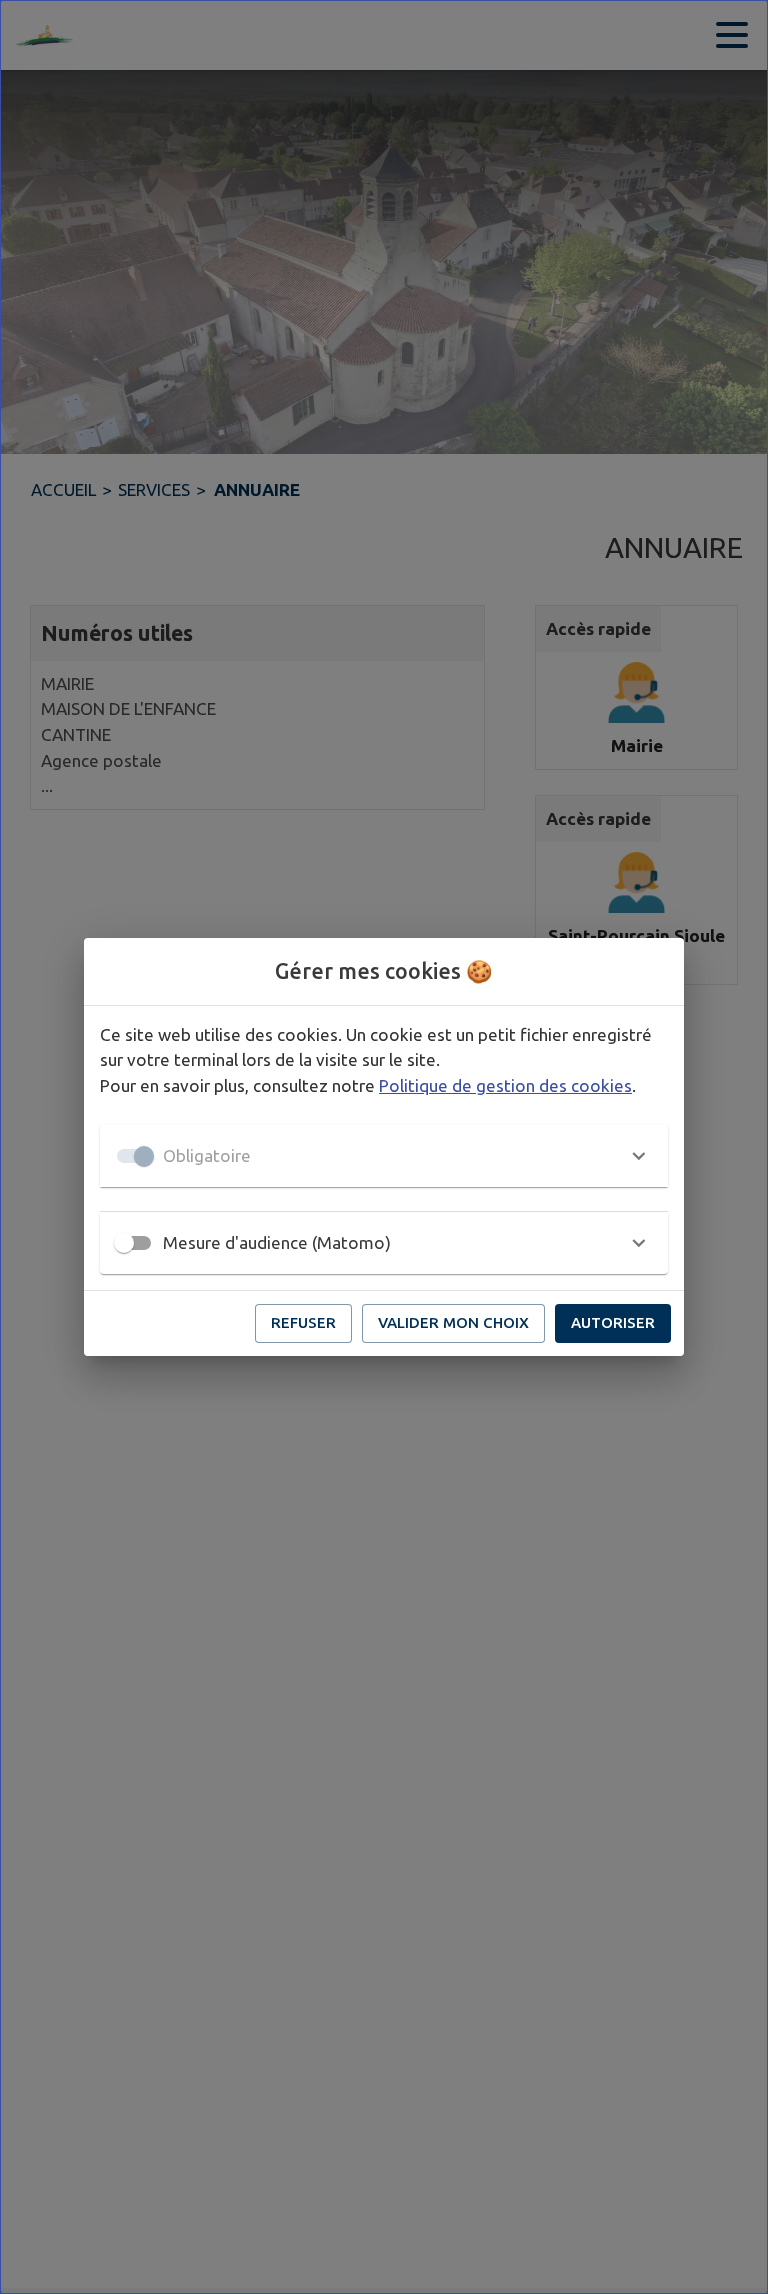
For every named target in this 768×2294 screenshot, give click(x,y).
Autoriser (613, 1322)
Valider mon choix (453, 1322)
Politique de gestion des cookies (505, 1085)
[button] (384, 1156)
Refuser (303, 1322)
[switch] (124, 1243)
